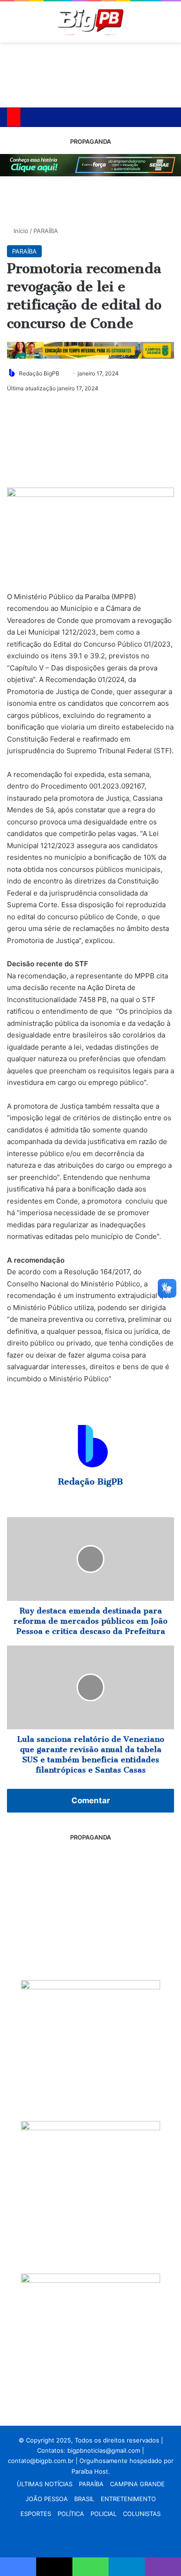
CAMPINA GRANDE (137, 2484)
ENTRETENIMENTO (128, 2499)
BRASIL (84, 2499)
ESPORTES (36, 2514)
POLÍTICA (71, 2514)
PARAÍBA (46, 231)
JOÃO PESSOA (47, 2499)
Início (20, 231)
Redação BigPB (39, 373)
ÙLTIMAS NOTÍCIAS (45, 2484)
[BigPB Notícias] (90, 22)
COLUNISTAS (142, 2514)
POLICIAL (103, 2514)
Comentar (91, 1800)
